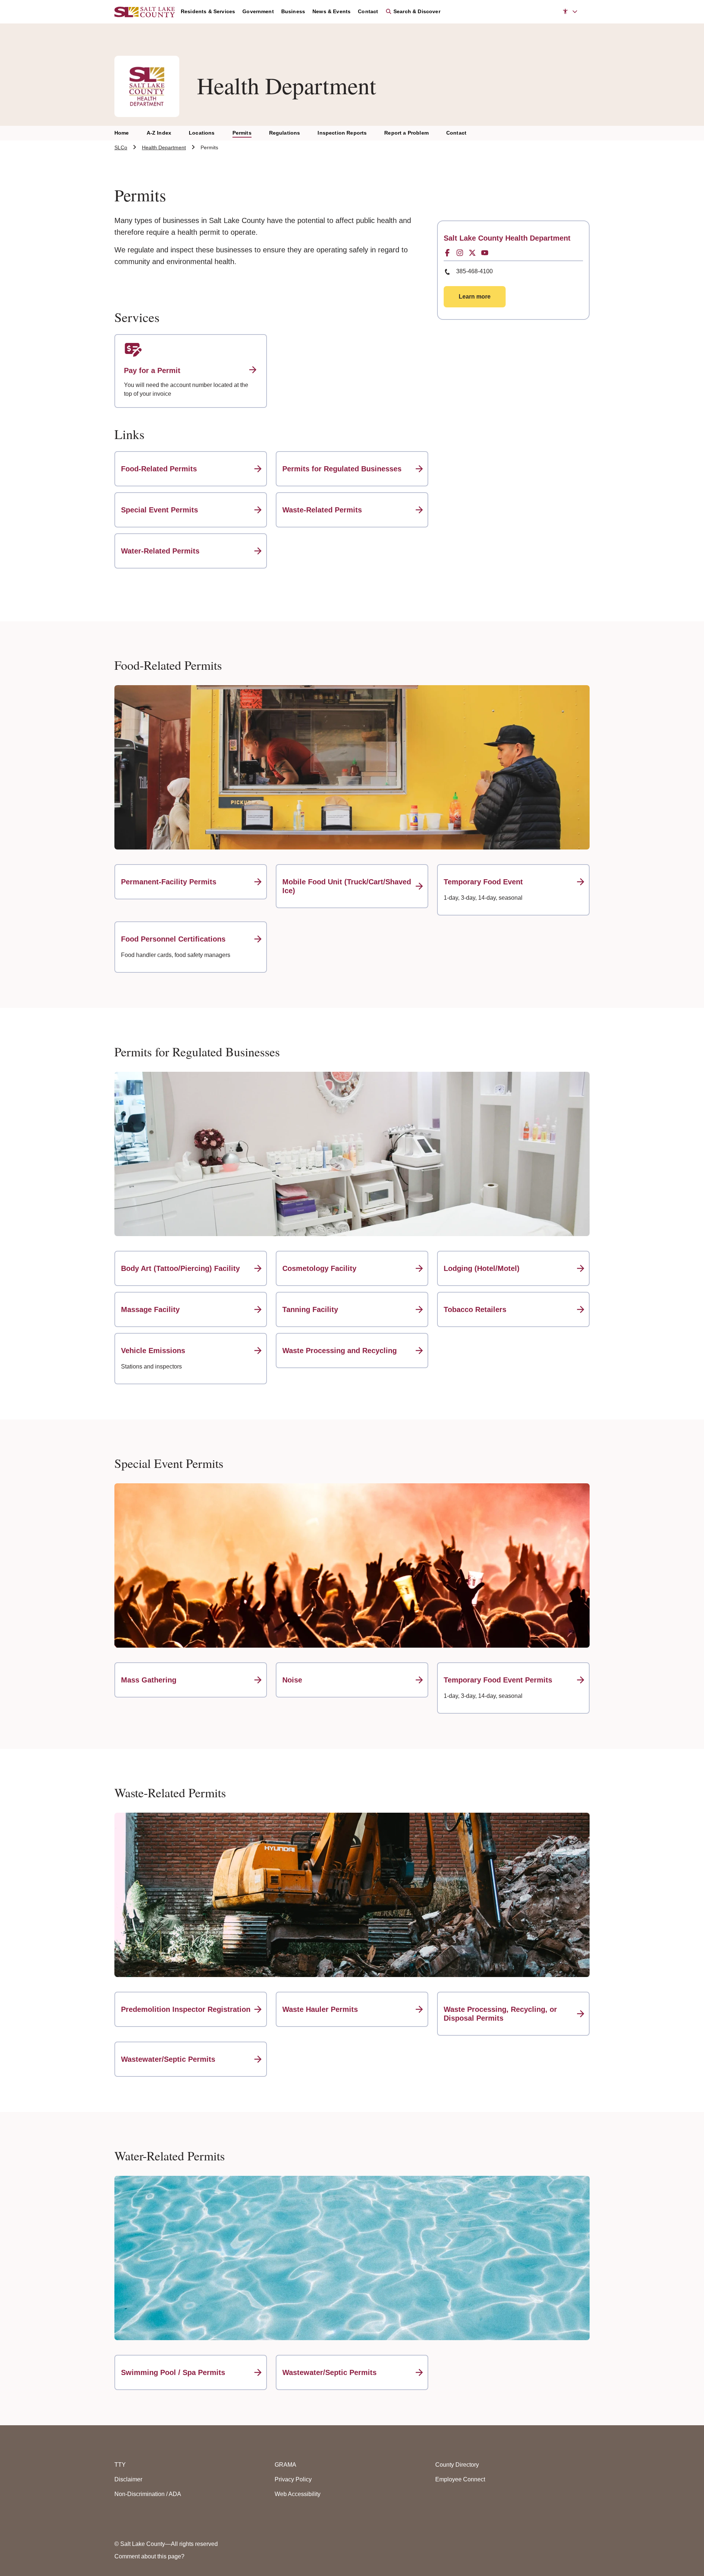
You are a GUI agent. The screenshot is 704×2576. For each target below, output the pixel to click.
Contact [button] (368, 11)
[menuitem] (212, 12)
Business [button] (293, 11)
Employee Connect (460, 2479)
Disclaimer (128, 2479)
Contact (456, 133)
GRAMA (285, 2465)
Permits (242, 133)
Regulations (285, 133)
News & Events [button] (331, 11)
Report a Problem (406, 133)
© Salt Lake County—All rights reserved (166, 2544)
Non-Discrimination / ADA (148, 2494)
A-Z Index (159, 133)
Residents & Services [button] (208, 11)
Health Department (164, 147)
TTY (120, 2465)
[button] (570, 12)
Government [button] (258, 11)
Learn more (475, 297)
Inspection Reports (342, 133)
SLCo (121, 147)
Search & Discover (416, 11)
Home (122, 133)
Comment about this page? (149, 2556)
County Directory (457, 2465)
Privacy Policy (293, 2479)
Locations (202, 133)
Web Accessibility (298, 2494)
